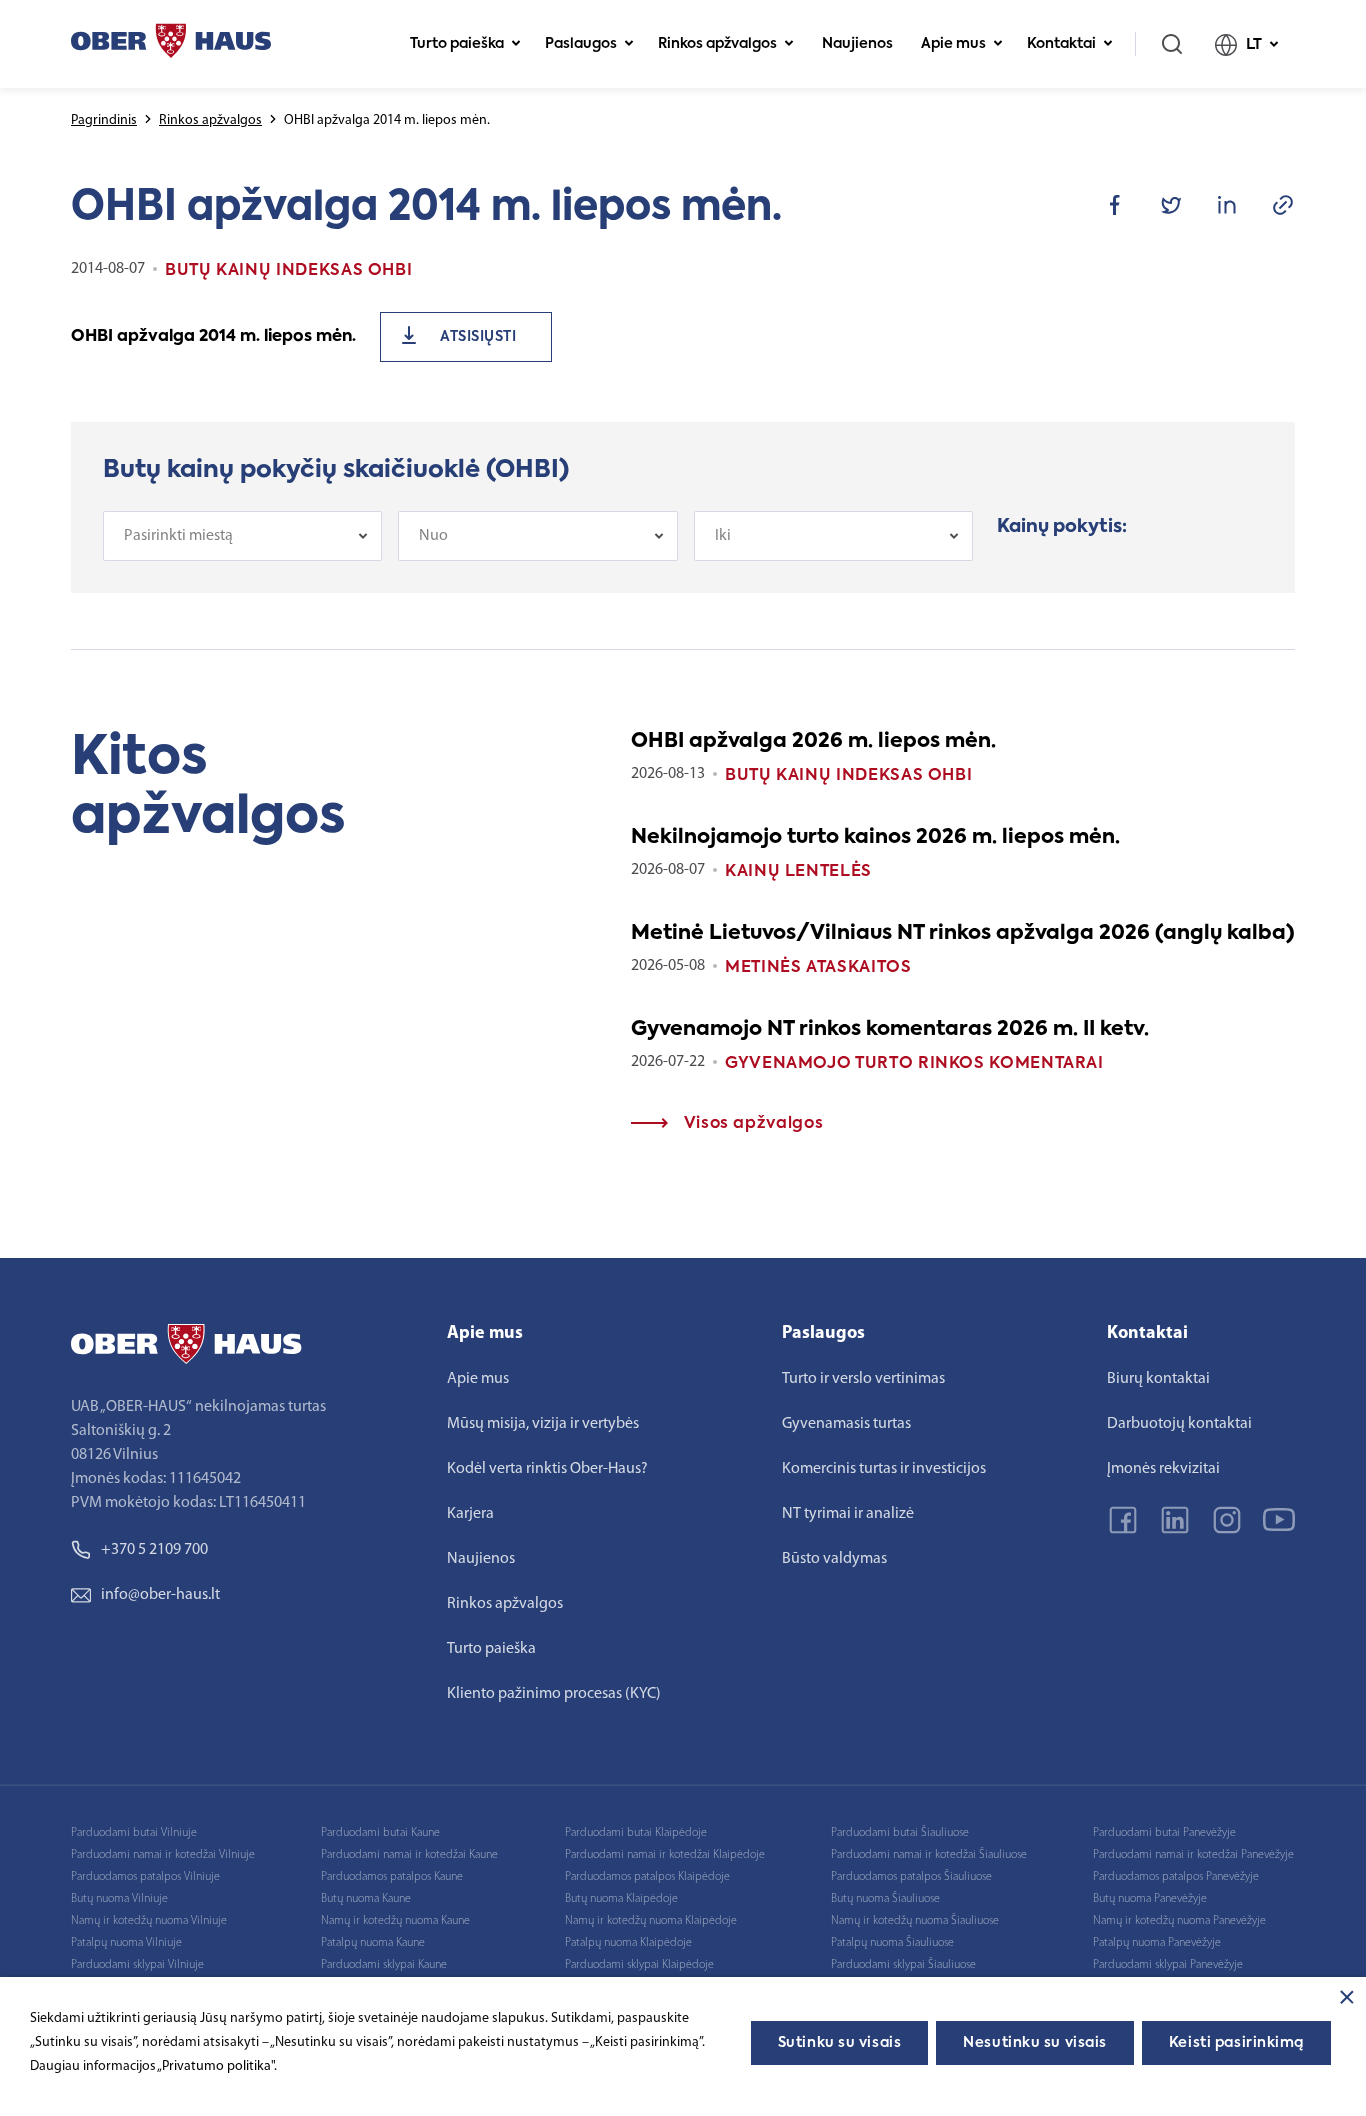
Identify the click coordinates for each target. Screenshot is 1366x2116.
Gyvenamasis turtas (846, 1424)
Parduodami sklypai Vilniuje (137, 1965)
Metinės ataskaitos (818, 968)
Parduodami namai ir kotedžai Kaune (409, 1855)
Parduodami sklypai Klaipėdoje (639, 1965)
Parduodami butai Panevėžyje (1164, 1833)
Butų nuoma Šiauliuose (885, 1899)
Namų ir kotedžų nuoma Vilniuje (149, 1921)
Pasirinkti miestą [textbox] (178, 536)
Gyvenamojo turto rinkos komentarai (914, 1064)
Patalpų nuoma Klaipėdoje (628, 1943)
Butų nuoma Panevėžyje (1150, 1899)
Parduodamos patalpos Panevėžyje (1176, 1877)
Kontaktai (1061, 44)
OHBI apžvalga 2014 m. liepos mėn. (213, 337)
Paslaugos (581, 44)
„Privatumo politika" (215, 2066)
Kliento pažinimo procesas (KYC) (554, 1694)
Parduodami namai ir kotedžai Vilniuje (163, 1855)
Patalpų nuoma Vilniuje (126, 1943)
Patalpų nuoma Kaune (373, 1943)
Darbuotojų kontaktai (1179, 1424)
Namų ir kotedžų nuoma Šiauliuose (915, 1921)
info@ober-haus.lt (160, 1595)
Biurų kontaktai (1158, 1379)
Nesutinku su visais (1035, 2043)
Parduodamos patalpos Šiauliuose (911, 1877)
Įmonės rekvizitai (1163, 1469)
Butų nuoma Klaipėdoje (621, 1899)
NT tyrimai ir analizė (848, 1514)
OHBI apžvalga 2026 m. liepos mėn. (813, 742)
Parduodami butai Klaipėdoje (636, 1833)
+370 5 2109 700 (154, 1550)
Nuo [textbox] (433, 536)
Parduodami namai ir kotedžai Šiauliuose (929, 1855)
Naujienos (857, 44)
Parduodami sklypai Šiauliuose (903, 1965)
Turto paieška (457, 44)
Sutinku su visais (840, 2043)
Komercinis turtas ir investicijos (884, 1469)
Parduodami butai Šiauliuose (900, 1833)
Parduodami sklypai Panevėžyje (1168, 1965)
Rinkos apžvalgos (717, 44)
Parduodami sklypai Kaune (384, 1965)
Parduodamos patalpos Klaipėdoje (647, 1877)
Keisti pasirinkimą (1236, 2043)
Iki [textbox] (723, 536)
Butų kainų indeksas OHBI (848, 776)
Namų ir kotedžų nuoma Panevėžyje (1179, 1921)
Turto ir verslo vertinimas (863, 1379)
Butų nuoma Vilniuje (119, 1899)
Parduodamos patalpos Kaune (392, 1877)
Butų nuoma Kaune (366, 1899)
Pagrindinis (104, 120)
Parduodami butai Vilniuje (134, 1833)
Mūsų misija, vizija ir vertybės (543, 1424)
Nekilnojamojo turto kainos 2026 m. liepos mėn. (875, 838)
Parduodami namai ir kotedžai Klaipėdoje (665, 1855)
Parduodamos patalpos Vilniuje (145, 1877)
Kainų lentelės (798, 872)
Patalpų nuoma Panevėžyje (1157, 1943)
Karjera (470, 1514)
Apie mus (953, 44)
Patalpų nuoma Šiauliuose (892, 1943)
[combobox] (242, 536)
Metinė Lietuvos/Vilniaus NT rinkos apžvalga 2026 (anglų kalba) (963, 934)
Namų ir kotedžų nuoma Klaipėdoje (651, 1921)
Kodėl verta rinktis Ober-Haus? (547, 1469)
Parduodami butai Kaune (380, 1833)
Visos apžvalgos (751, 1124)
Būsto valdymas (834, 1559)
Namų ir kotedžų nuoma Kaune (395, 1921)
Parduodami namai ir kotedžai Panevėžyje (1193, 1855)
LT (1254, 44)
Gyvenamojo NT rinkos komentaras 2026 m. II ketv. (890, 1030)
